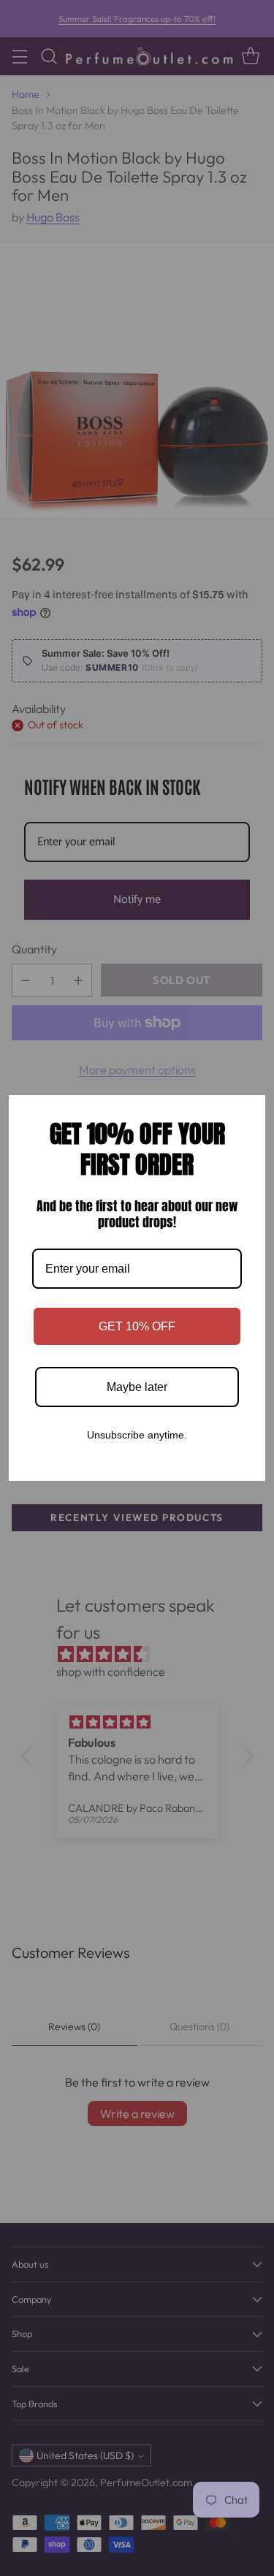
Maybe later (137, 1387)
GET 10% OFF (137, 1326)
